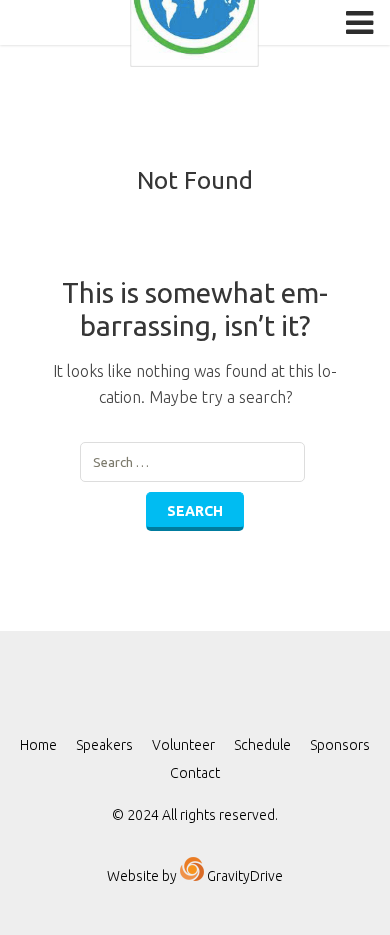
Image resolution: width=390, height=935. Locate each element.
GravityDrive (243, 876)
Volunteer (183, 745)
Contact (195, 773)
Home (38, 745)
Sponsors (340, 745)
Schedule (262, 745)
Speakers (104, 745)
